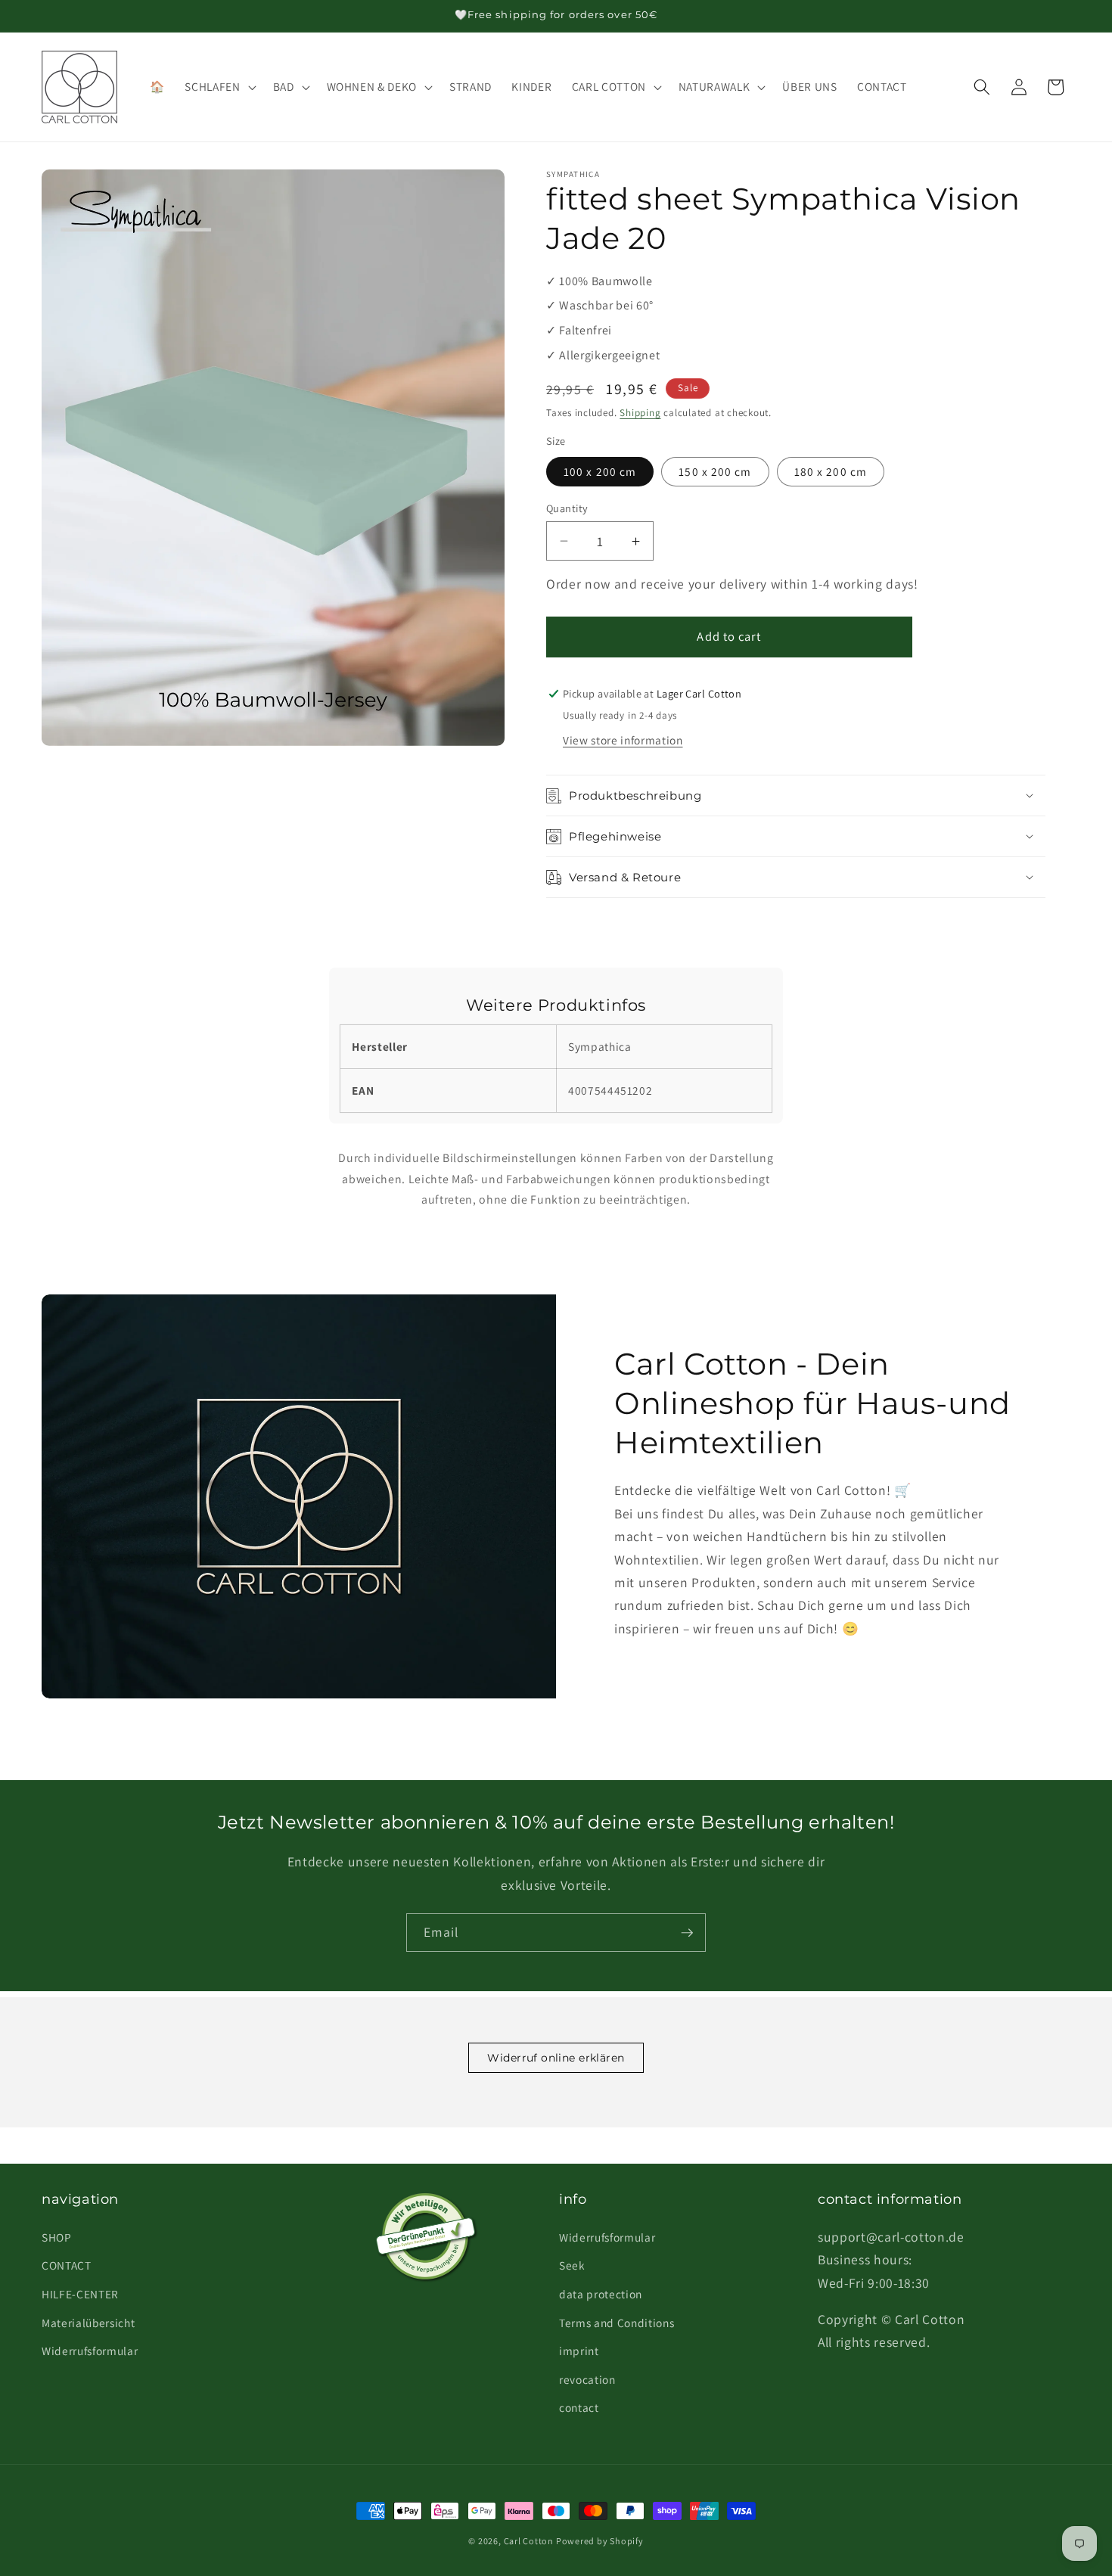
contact (579, 2407)
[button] (219, 87)
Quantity (567, 508)
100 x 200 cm (600, 471)
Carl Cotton (530, 2541)
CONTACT (67, 2265)
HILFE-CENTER (80, 2294)
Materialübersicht (88, 2323)
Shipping (640, 413)
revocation (587, 2379)
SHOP (57, 2237)
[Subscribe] (687, 1933)
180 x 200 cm (831, 471)
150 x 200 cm (715, 471)
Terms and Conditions (617, 2323)
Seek (572, 2265)
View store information (623, 740)
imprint (579, 2351)
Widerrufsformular (90, 2351)
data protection (601, 2294)
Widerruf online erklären (556, 2058)
